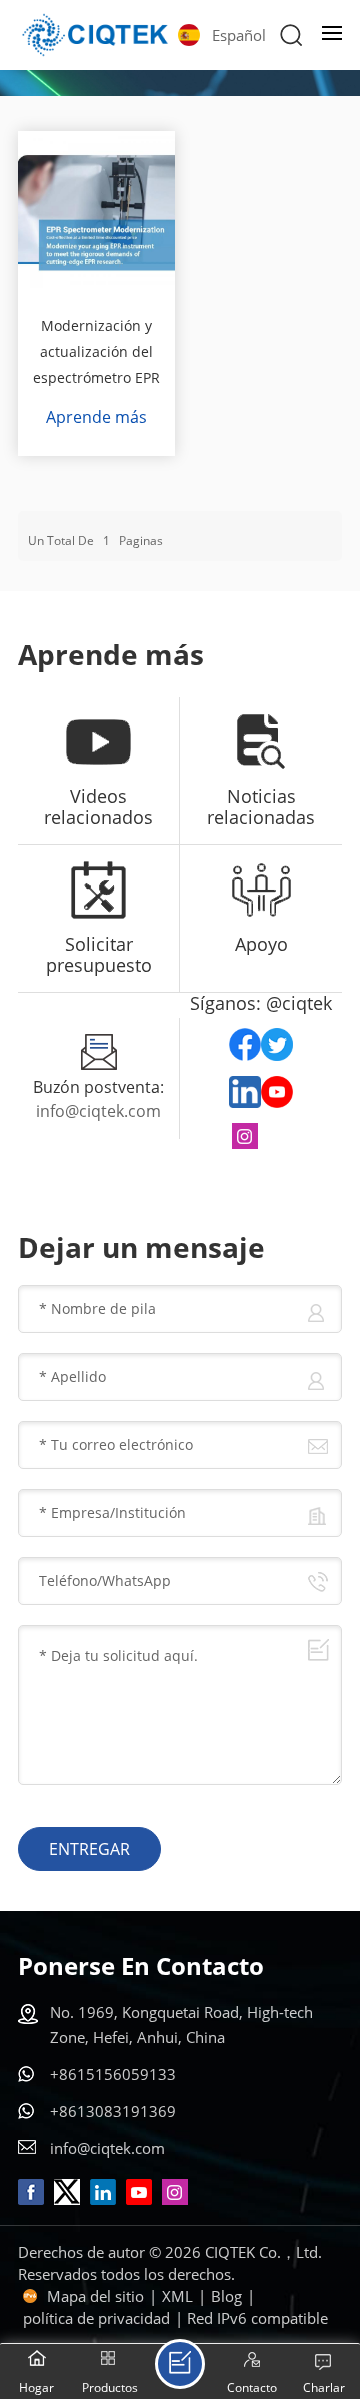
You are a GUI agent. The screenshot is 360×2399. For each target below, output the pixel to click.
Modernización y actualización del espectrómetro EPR (96, 351)
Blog (226, 2296)
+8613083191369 (113, 2111)
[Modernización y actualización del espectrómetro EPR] (96, 209)
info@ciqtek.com (98, 1111)
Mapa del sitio (95, 2296)
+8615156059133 (113, 2074)
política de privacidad (96, 2318)
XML (177, 2296)
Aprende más (96, 417)
